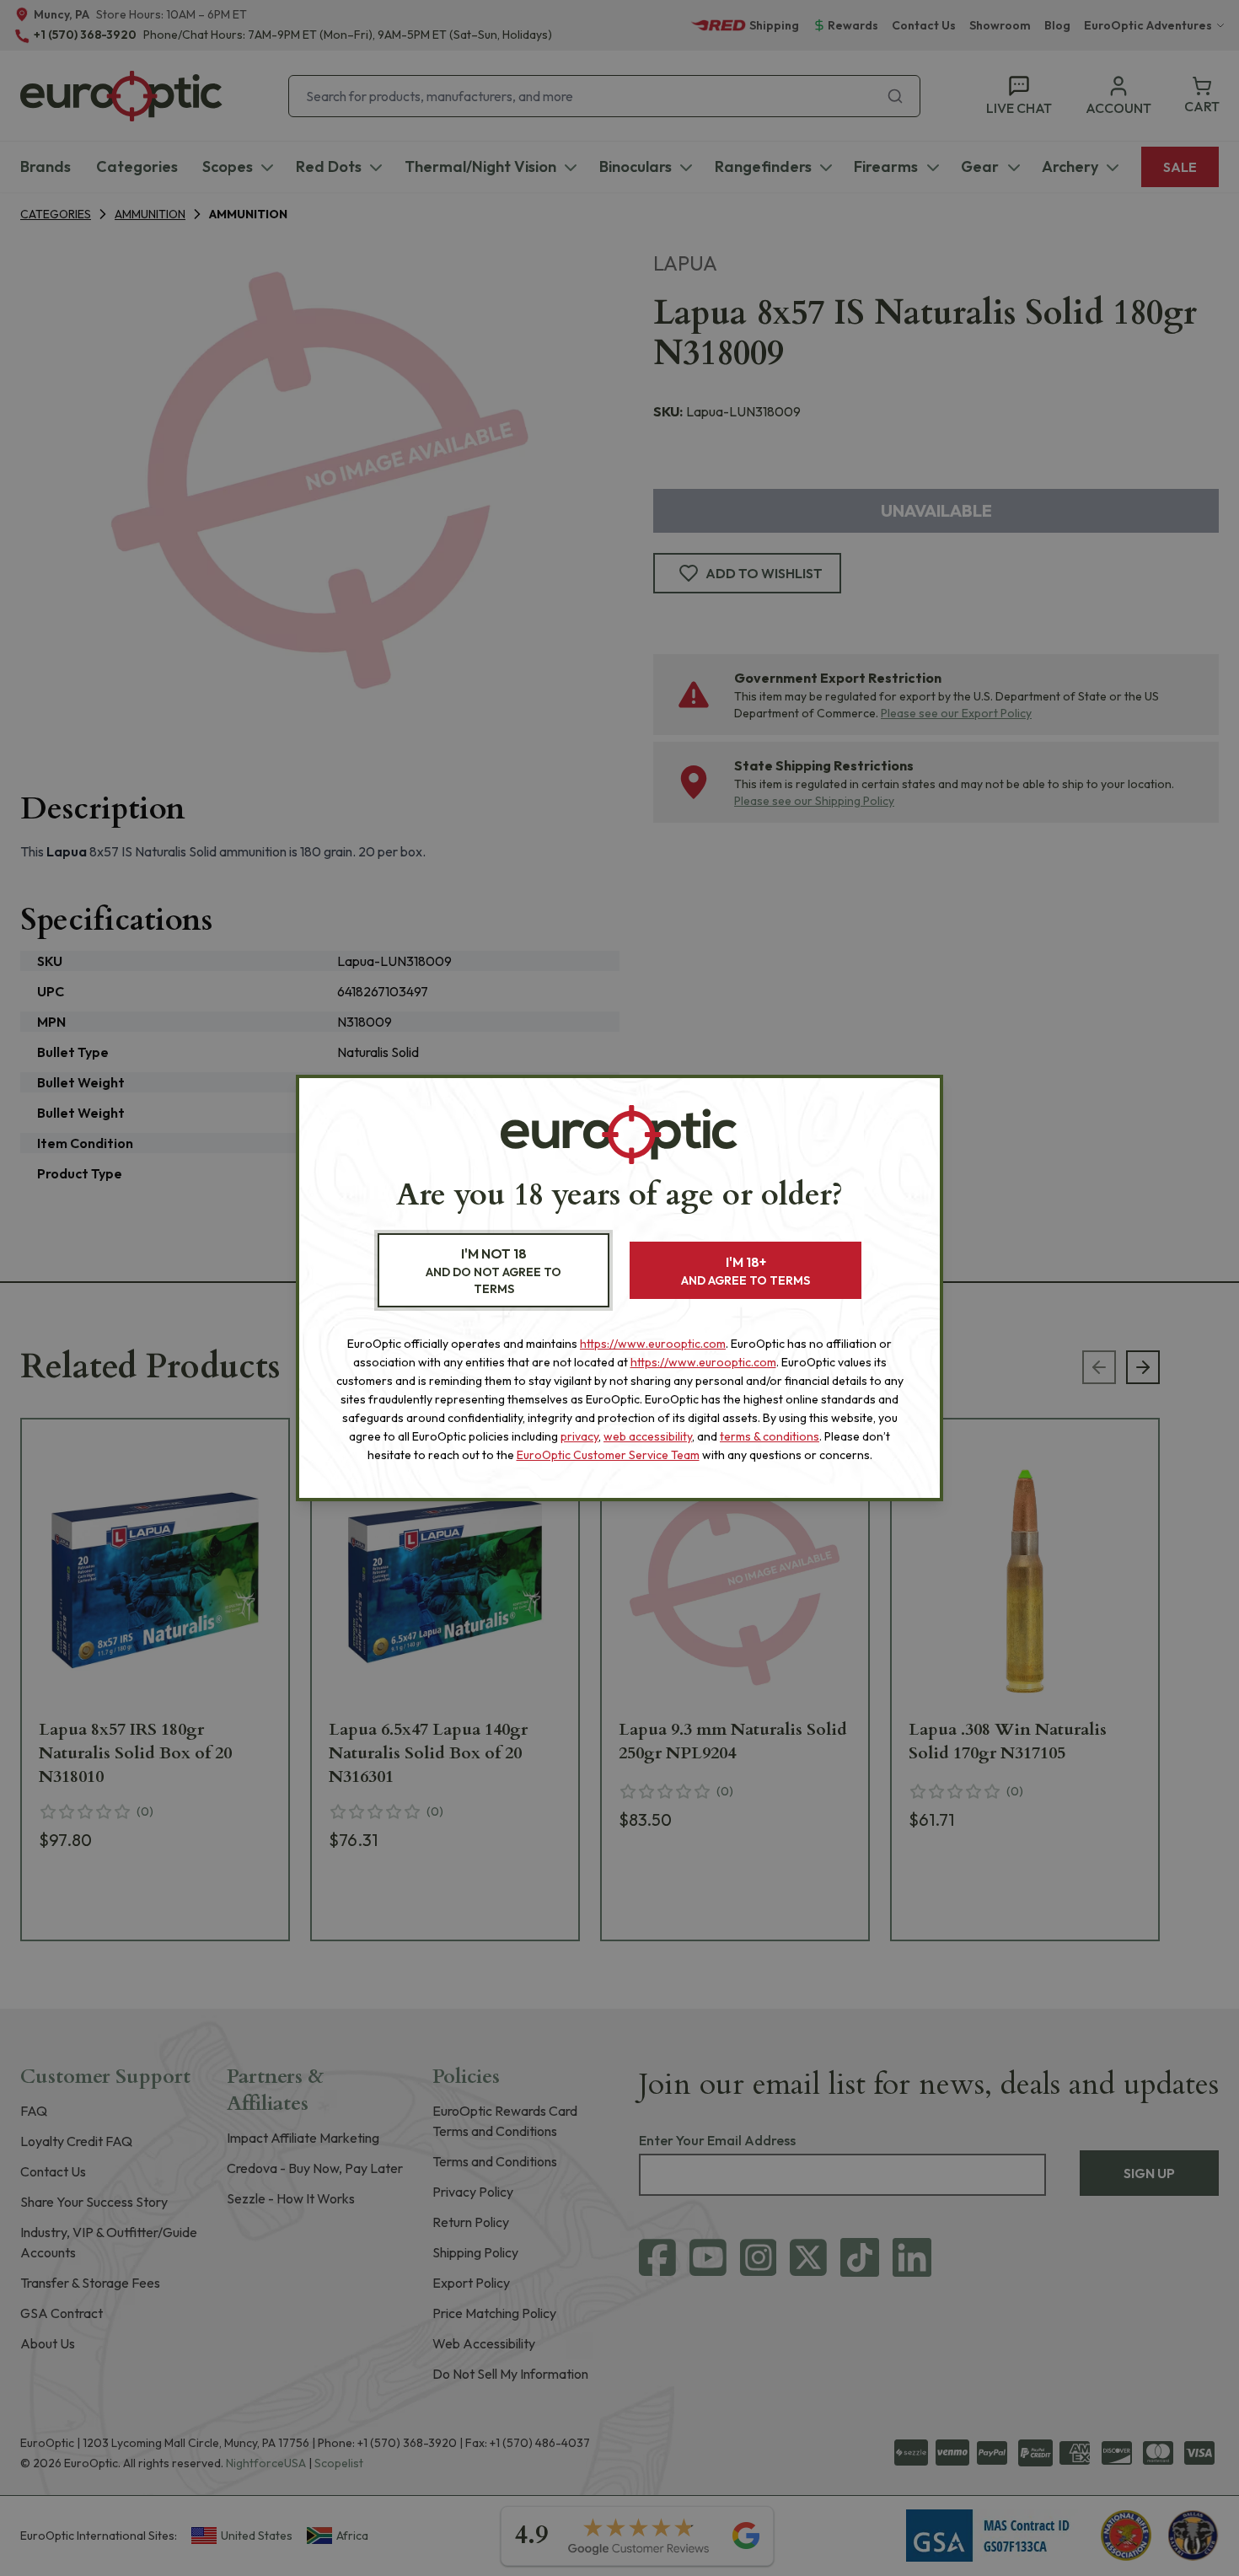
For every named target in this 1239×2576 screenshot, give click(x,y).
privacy (579, 1436)
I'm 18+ (746, 1271)
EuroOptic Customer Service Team (608, 1455)
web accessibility (648, 1436)
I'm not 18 (493, 1271)
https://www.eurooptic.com (653, 1344)
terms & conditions (770, 1436)
